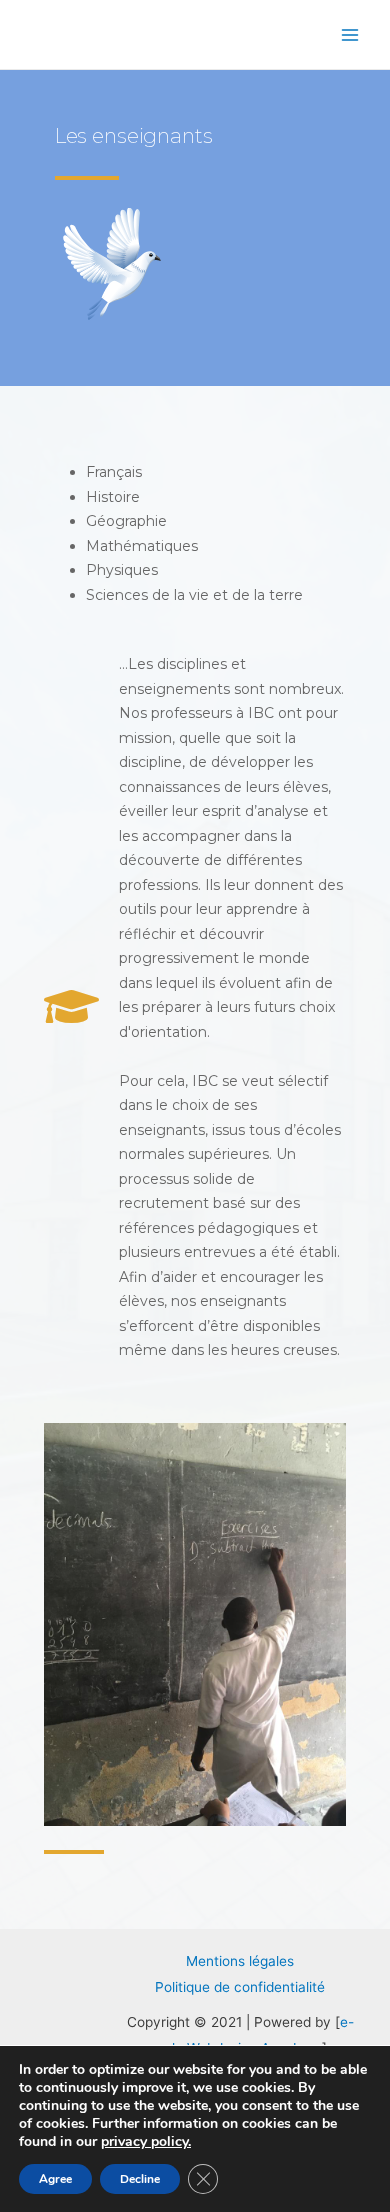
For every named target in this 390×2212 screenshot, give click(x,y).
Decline (140, 2179)
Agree (55, 2179)
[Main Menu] (350, 34)
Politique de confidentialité (240, 1987)
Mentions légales (240, 1961)
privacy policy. (146, 2141)
